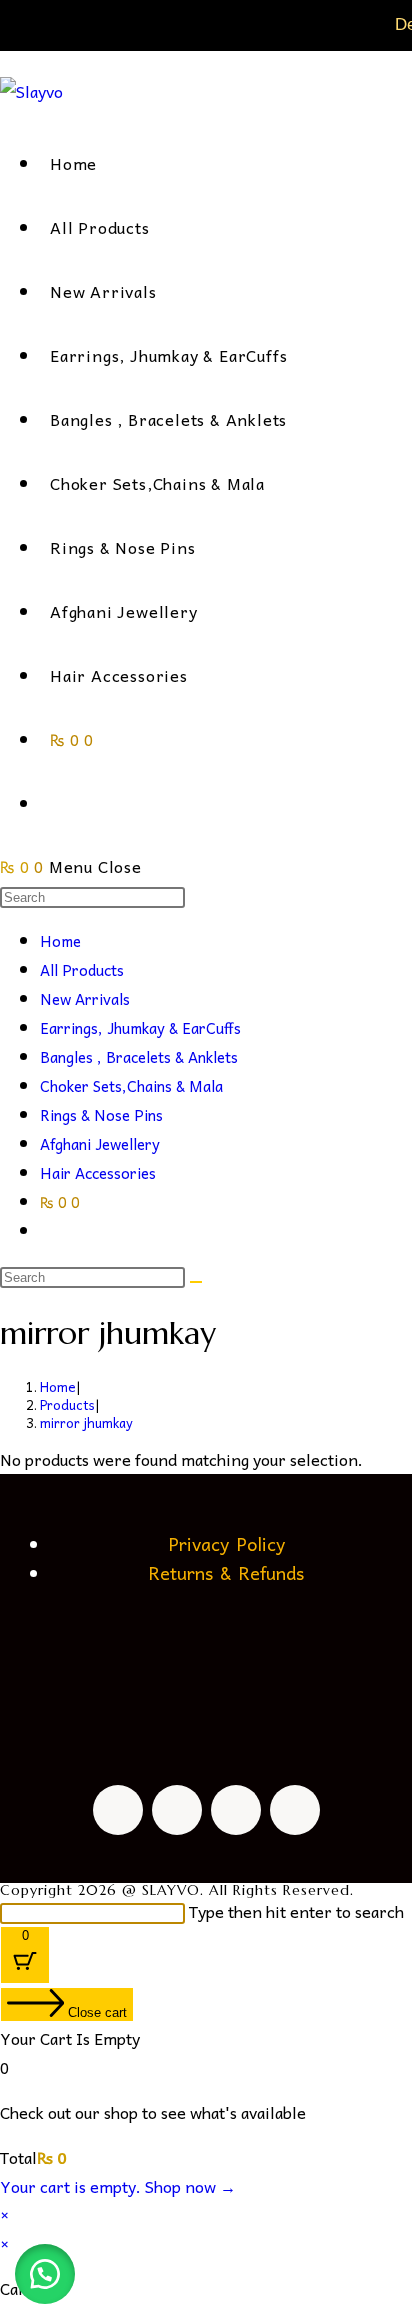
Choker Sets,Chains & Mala (131, 1086)
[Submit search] (196, 1282)
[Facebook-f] (118, 1810)
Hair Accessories (98, 1173)
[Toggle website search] (55, 803)
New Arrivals (85, 999)
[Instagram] (177, 1810)
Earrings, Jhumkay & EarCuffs (140, 1028)
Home (60, 941)
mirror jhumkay (86, 1422)
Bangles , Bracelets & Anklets (139, 1057)
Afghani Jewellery (100, 1144)
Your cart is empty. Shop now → (118, 2186)
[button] (45, 2274)
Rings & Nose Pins (101, 1115)
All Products (82, 970)
